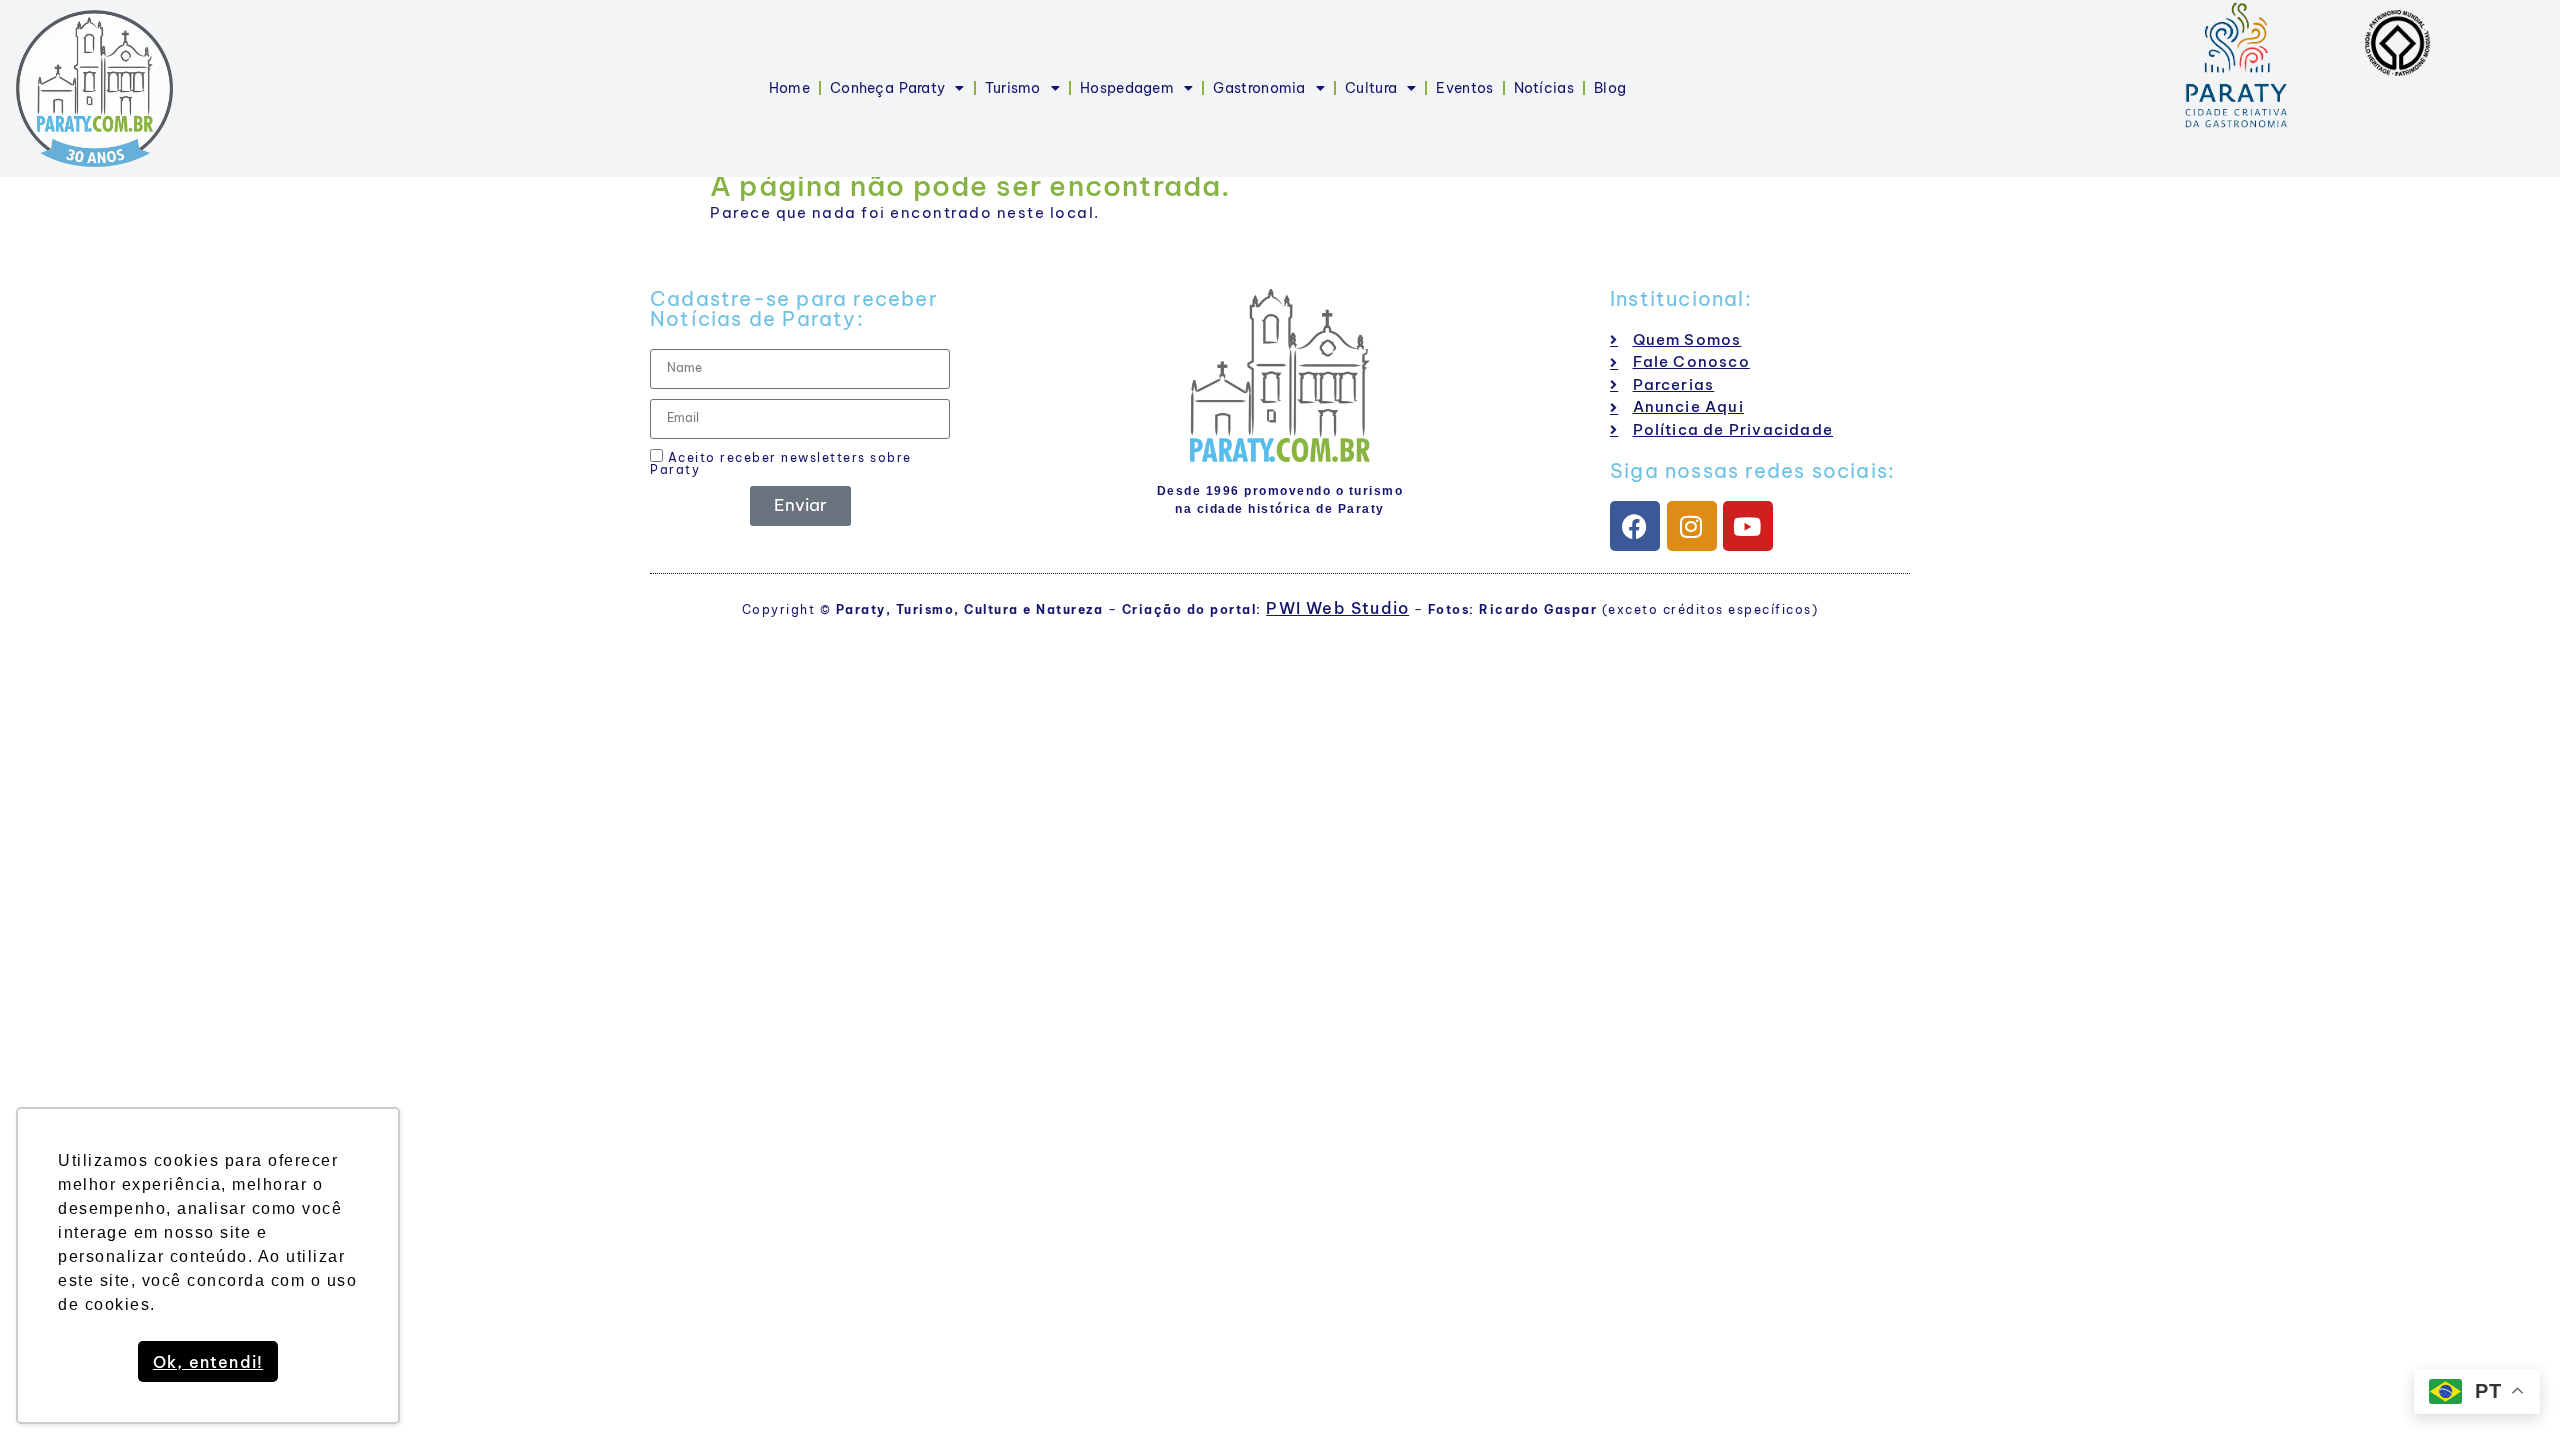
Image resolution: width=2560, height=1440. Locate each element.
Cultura (1371, 88)
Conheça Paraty (887, 88)
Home (789, 88)
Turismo (1013, 88)
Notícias (1544, 88)
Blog (1610, 88)
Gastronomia (1259, 88)
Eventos (1464, 88)
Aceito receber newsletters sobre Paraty (781, 463)
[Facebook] (1635, 526)
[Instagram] (1692, 526)
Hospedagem (1127, 88)
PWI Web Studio (1337, 608)
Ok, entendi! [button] (208, 1362)
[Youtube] (1748, 526)
